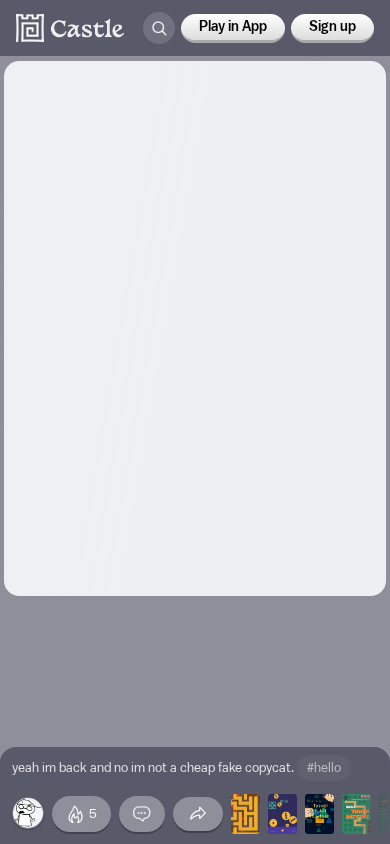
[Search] (159, 28)
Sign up (332, 27)
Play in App (233, 27)
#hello (324, 767)
